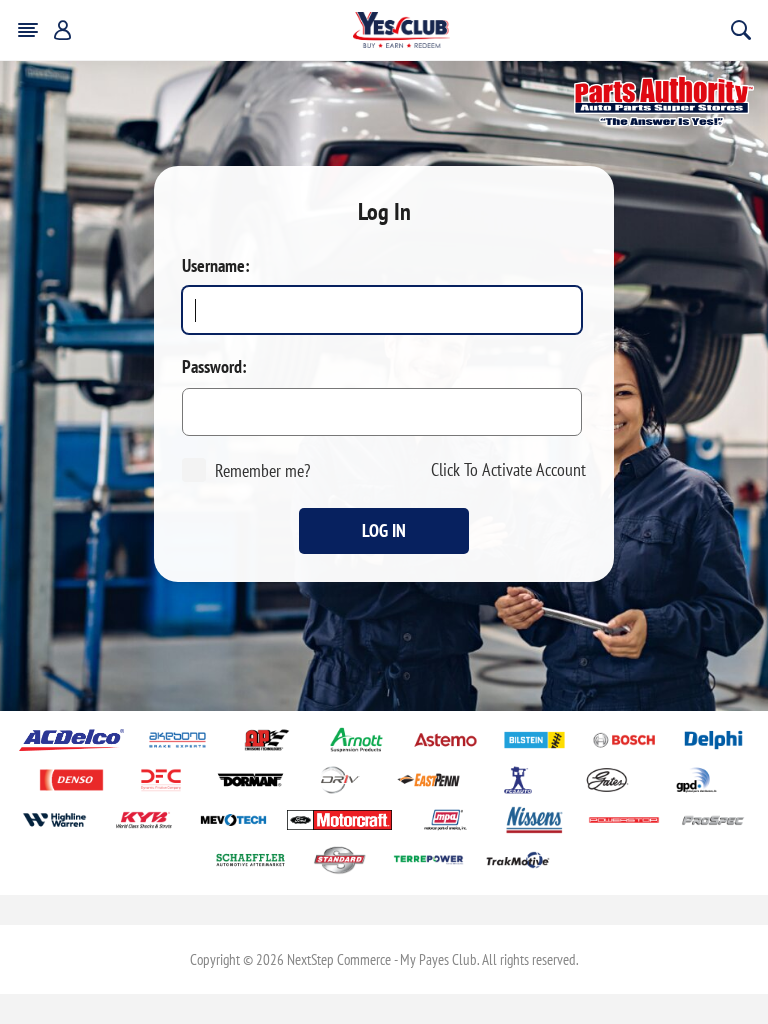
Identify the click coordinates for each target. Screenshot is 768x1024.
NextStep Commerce (339, 959)
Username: (216, 266)
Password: (214, 367)
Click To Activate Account (508, 469)
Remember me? (262, 470)
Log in (384, 530)
